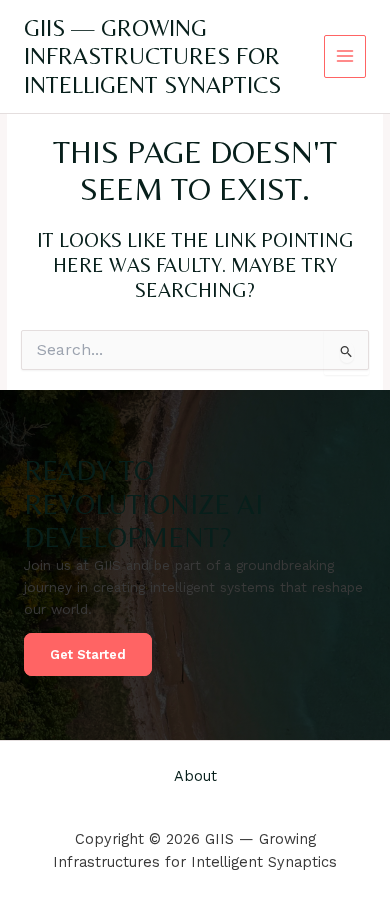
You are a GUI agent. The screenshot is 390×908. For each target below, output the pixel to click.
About (195, 776)
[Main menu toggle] (345, 56)
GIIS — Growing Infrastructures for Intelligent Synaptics (152, 56)
